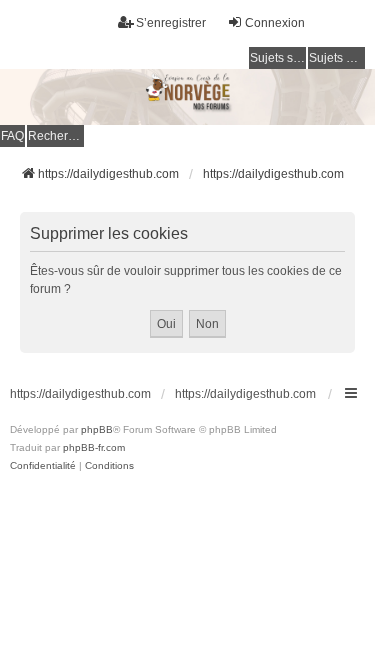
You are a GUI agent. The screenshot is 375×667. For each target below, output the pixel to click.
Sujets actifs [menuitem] (337, 58)
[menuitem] (43, 466)
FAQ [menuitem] (12, 136)
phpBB (97, 429)
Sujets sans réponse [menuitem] (278, 58)
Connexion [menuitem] (275, 23)
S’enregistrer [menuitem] (171, 23)
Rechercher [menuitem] (56, 136)
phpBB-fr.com (94, 447)
